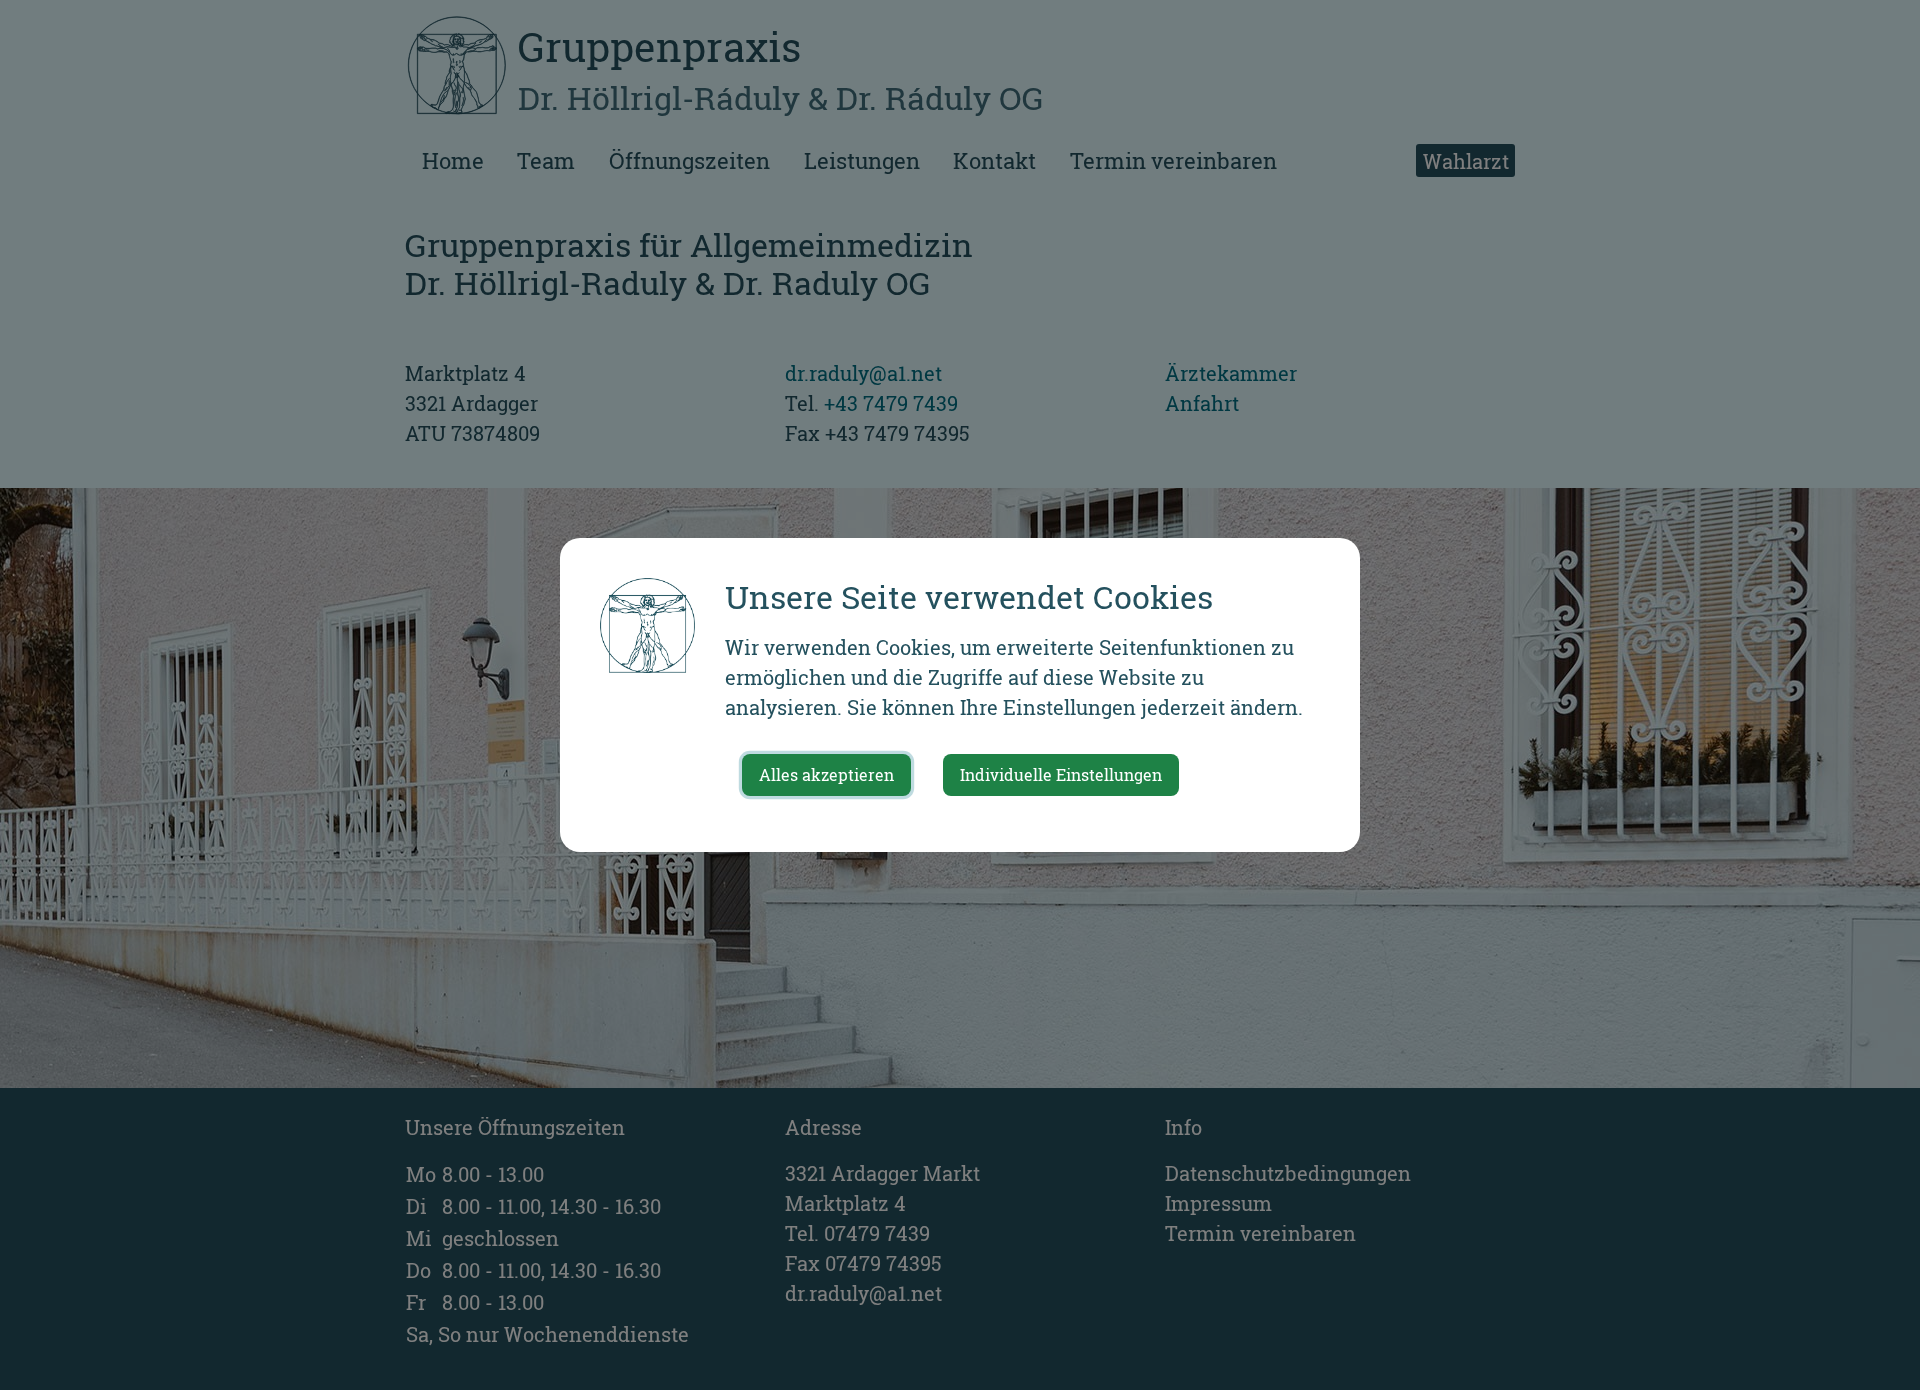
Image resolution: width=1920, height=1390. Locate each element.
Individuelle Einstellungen (1061, 774)
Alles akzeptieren (826, 774)
